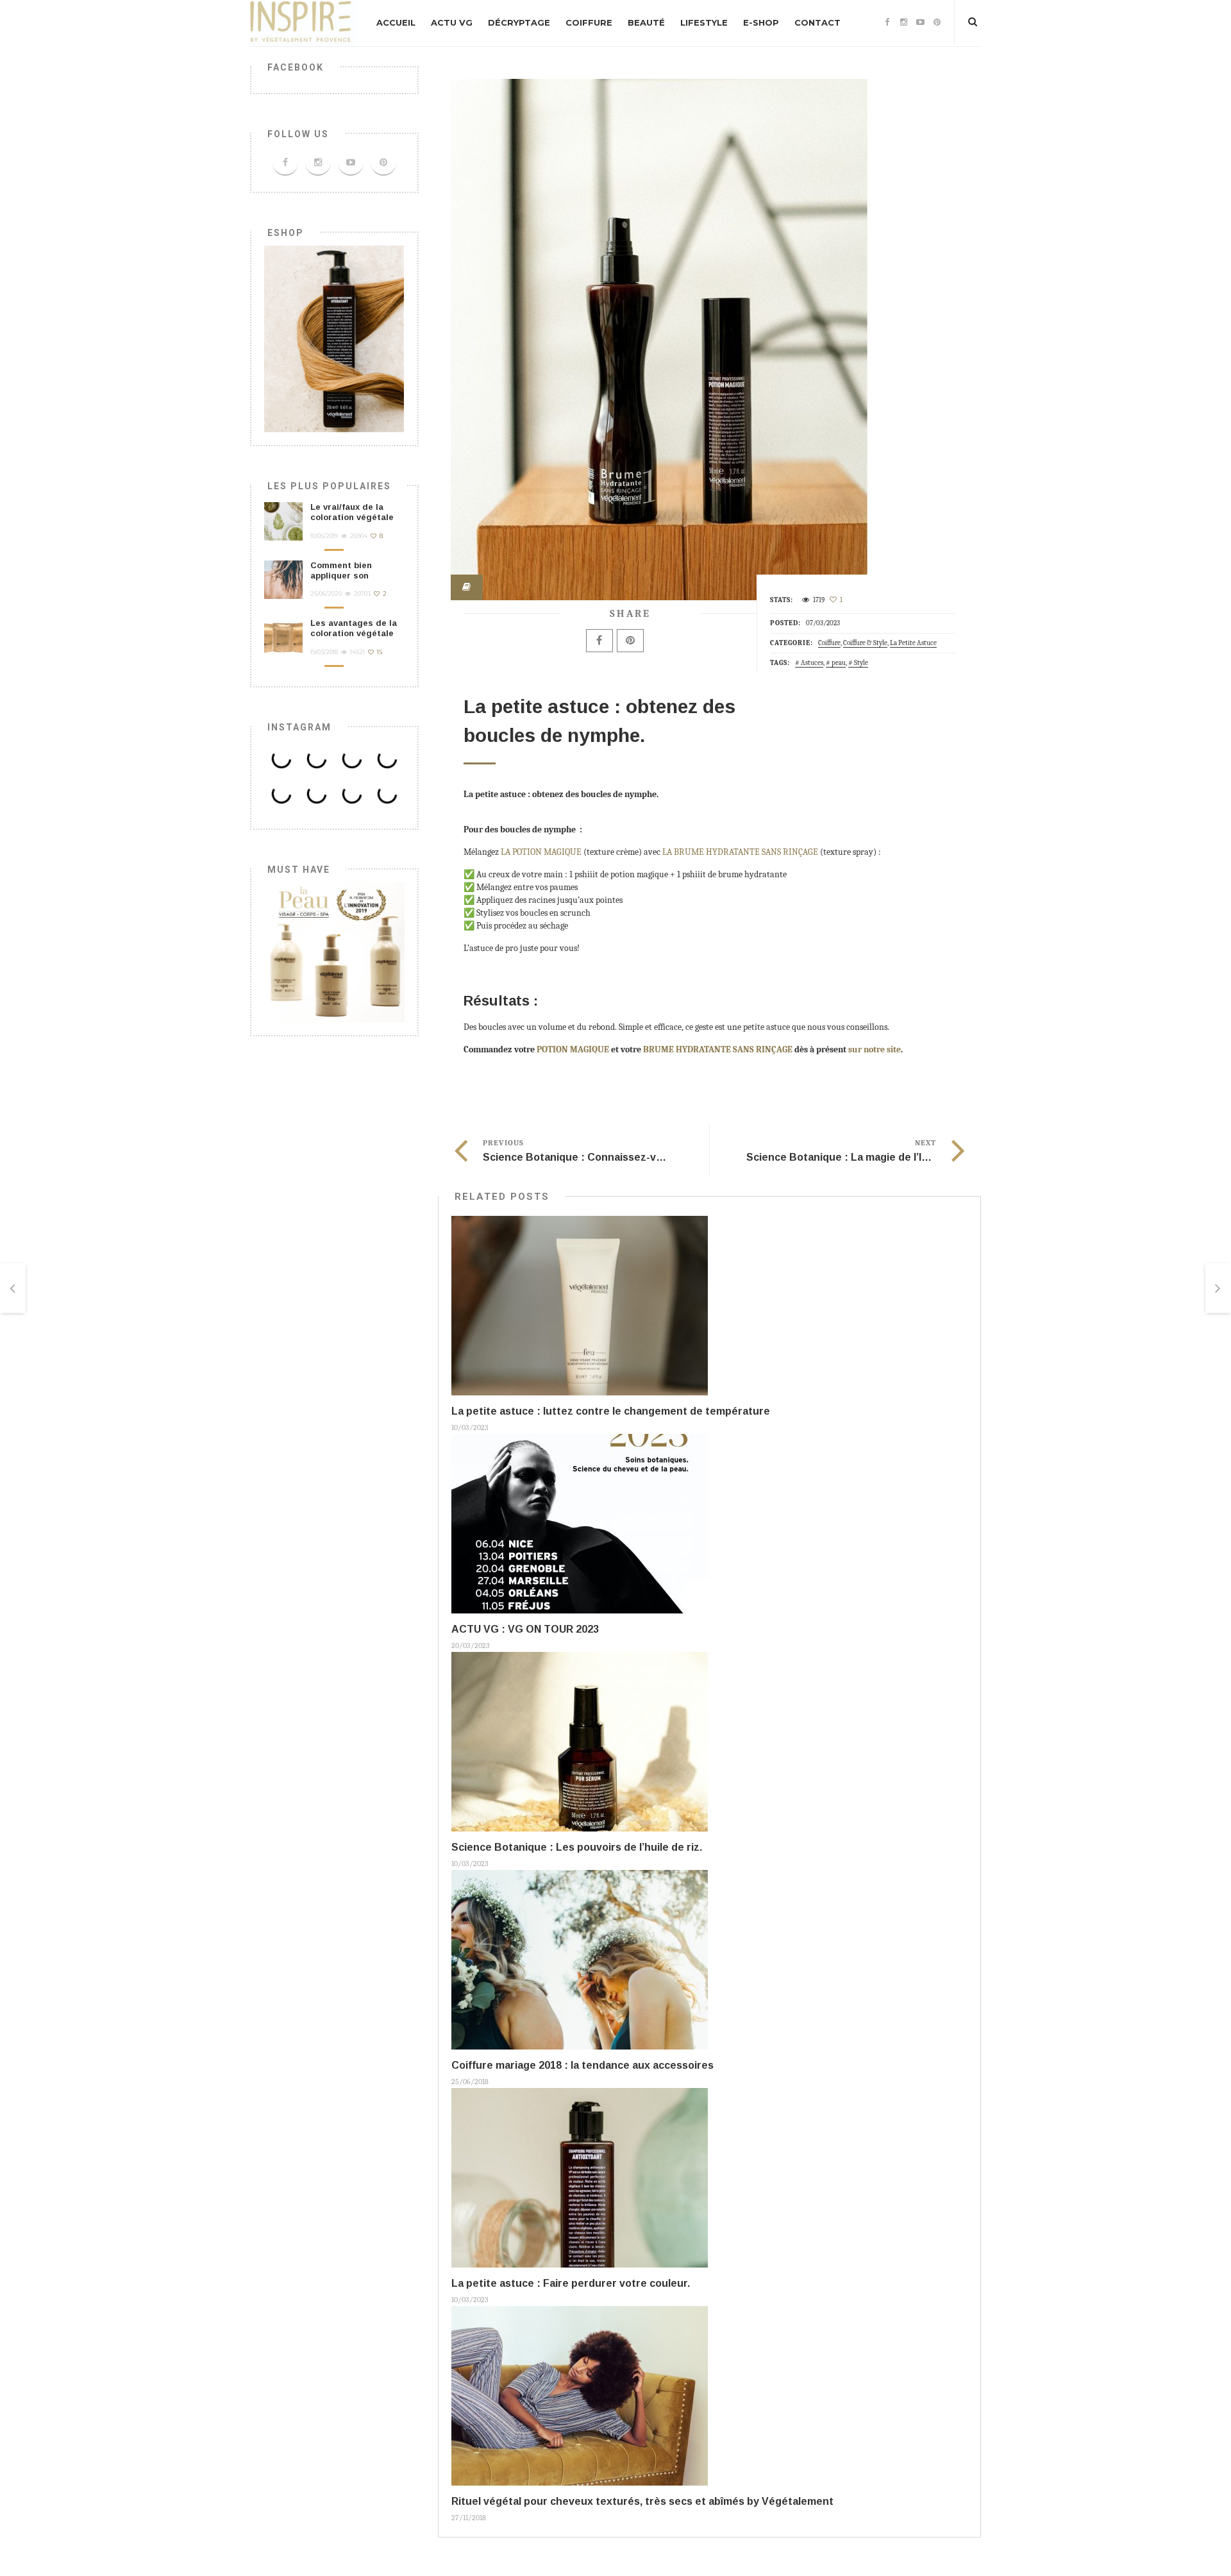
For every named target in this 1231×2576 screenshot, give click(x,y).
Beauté (646, 22)
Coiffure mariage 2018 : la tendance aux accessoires (582, 2065)
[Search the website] (973, 22)
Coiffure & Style (865, 643)
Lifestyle (704, 22)
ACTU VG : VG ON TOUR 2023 (525, 1629)
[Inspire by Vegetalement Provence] (304, 23)
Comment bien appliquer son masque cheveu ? (348, 576)
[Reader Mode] (467, 587)
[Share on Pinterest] (630, 641)
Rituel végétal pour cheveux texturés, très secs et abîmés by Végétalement (642, 2501)
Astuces (812, 663)
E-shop (761, 22)
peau (839, 663)
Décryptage (519, 22)
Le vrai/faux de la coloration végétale (352, 512)
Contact (817, 22)
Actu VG (452, 22)
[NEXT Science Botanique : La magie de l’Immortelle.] (1218, 1288)
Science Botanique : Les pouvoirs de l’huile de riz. (577, 1847)
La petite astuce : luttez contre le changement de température (611, 1411)
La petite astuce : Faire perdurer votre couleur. (571, 2283)
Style (861, 663)
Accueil (396, 22)
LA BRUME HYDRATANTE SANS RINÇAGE (740, 852)
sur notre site (875, 1049)
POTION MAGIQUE (574, 1049)
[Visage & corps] (334, 951)
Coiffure (589, 22)
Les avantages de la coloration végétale (354, 628)
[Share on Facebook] (599, 641)
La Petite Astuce (913, 643)
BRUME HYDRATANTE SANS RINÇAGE (718, 1049)
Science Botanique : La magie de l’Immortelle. (861, 1157)
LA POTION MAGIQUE (541, 852)
